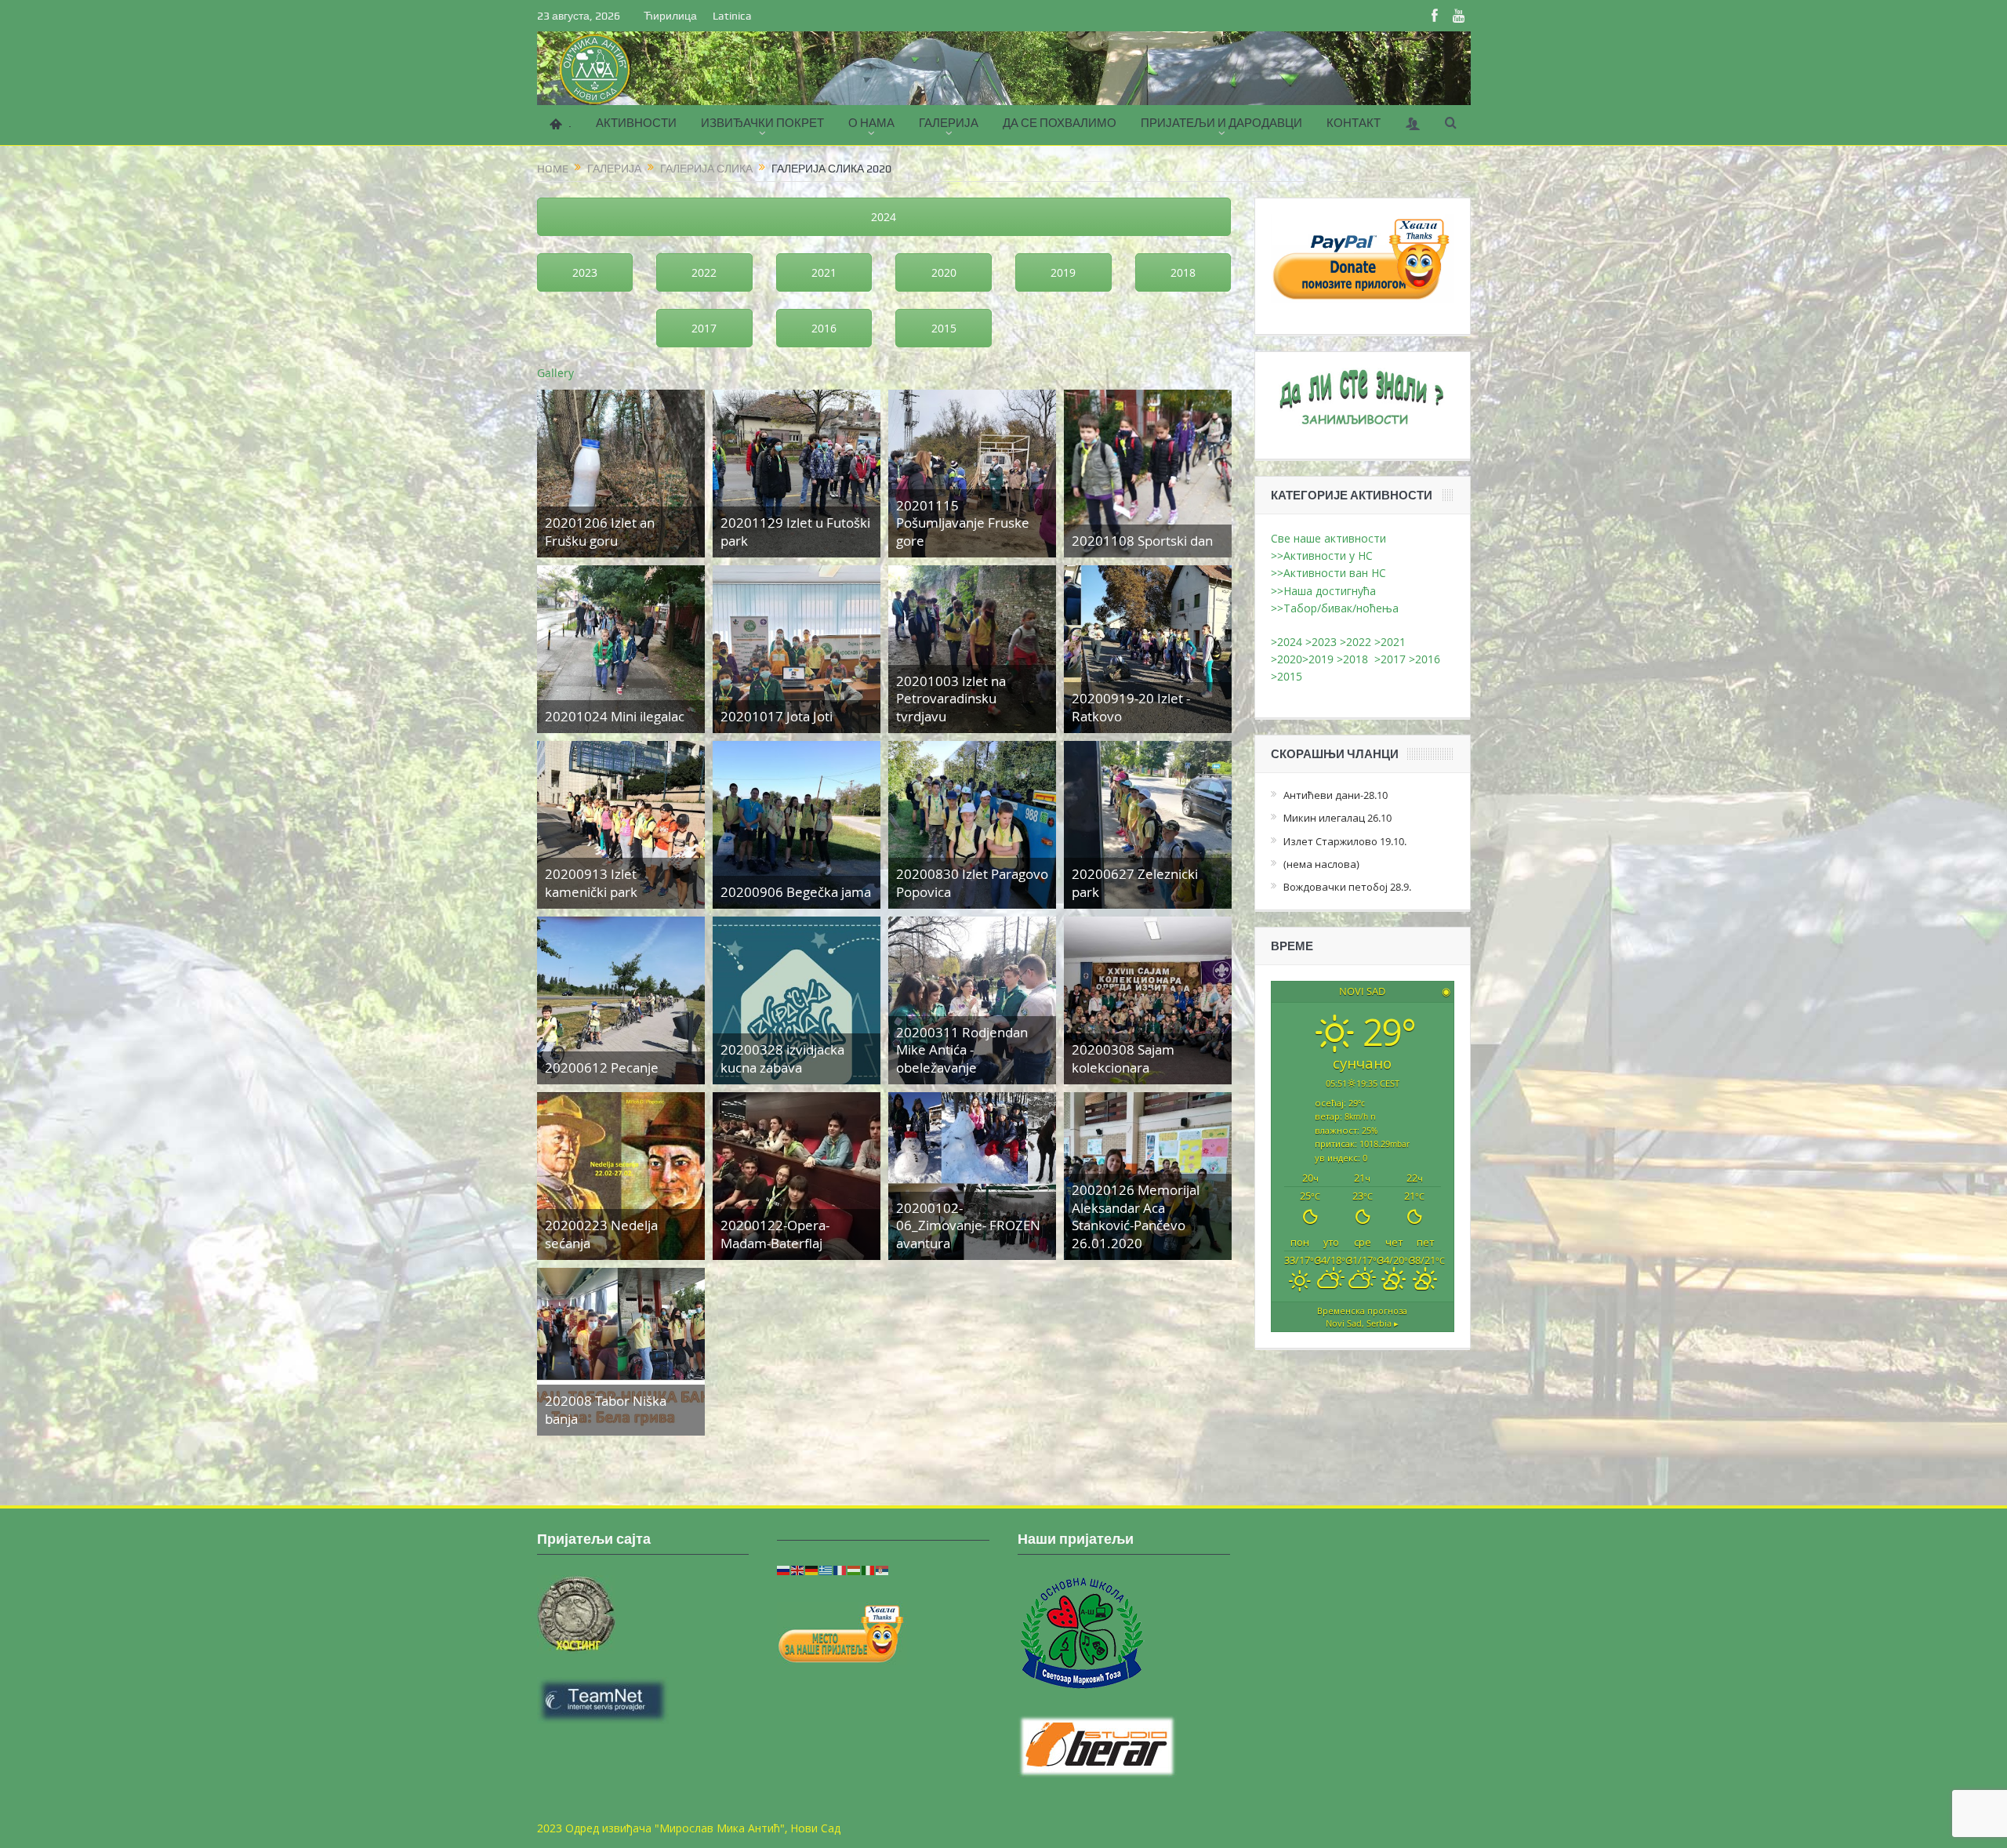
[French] (840, 1569)
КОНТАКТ (1354, 123)
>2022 (1356, 642)
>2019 (1319, 659)
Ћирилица (670, 16)
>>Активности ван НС (1328, 573)
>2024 (1287, 642)
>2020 (1287, 659)
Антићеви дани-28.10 (1336, 795)
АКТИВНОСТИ (636, 123)
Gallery (555, 373)
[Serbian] (883, 1569)
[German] (812, 1569)
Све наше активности (1328, 538)
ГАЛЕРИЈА (949, 123)
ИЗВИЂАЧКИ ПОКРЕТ (762, 123)
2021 (824, 272)
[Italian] (869, 1569)
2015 (944, 328)
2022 (704, 272)
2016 (824, 328)
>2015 (1290, 676)
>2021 (1390, 642)
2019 (1063, 272)
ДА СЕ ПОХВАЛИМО (1060, 123)
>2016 (1426, 659)
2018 (1183, 272)
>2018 (1356, 659)
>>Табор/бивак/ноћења (1335, 608)
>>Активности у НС (1322, 555)
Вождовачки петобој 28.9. (1347, 887)
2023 (585, 272)
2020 (944, 272)
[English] (798, 1569)
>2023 (1321, 642)
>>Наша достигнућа (1323, 591)
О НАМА (871, 123)
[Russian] (784, 1569)
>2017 (1392, 659)
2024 (884, 217)
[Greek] (826, 1569)
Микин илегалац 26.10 (1337, 818)
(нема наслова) (1321, 864)
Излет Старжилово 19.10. (1345, 841)
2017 (704, 328)
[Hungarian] (855, 1569)
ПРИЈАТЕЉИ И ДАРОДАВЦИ (1221, 123)
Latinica (732, 16)
